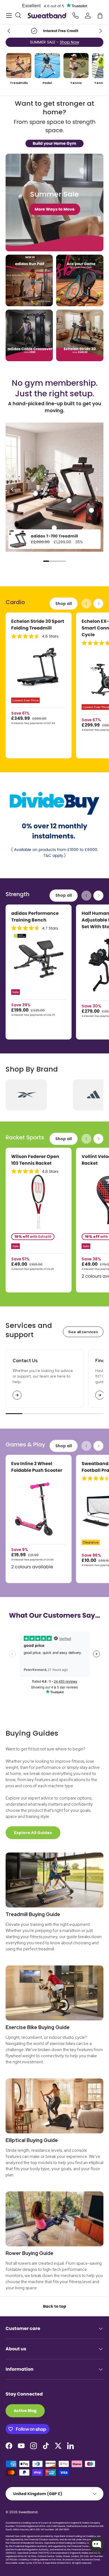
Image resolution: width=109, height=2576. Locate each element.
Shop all (64, 604)
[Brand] (26, 1095)
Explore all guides (33, 1833)
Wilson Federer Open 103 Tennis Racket (35, 1160)
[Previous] (13, 489)
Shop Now (69, 42)
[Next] (96, 489)
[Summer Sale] (54, 202)
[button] (100, 16)
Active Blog (25, 2411)
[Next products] (98, 604)
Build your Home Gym (54, 143)
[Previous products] (86, 604)
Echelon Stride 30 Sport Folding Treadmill (38, 625)
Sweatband (28, 2512)
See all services (83, 1332)
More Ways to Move (55, 209)
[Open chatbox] (97, 2545)
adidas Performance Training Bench (35, 917)
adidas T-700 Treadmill (54, 536)
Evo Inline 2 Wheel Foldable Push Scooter (37, 1467)
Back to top (55, 2306)
